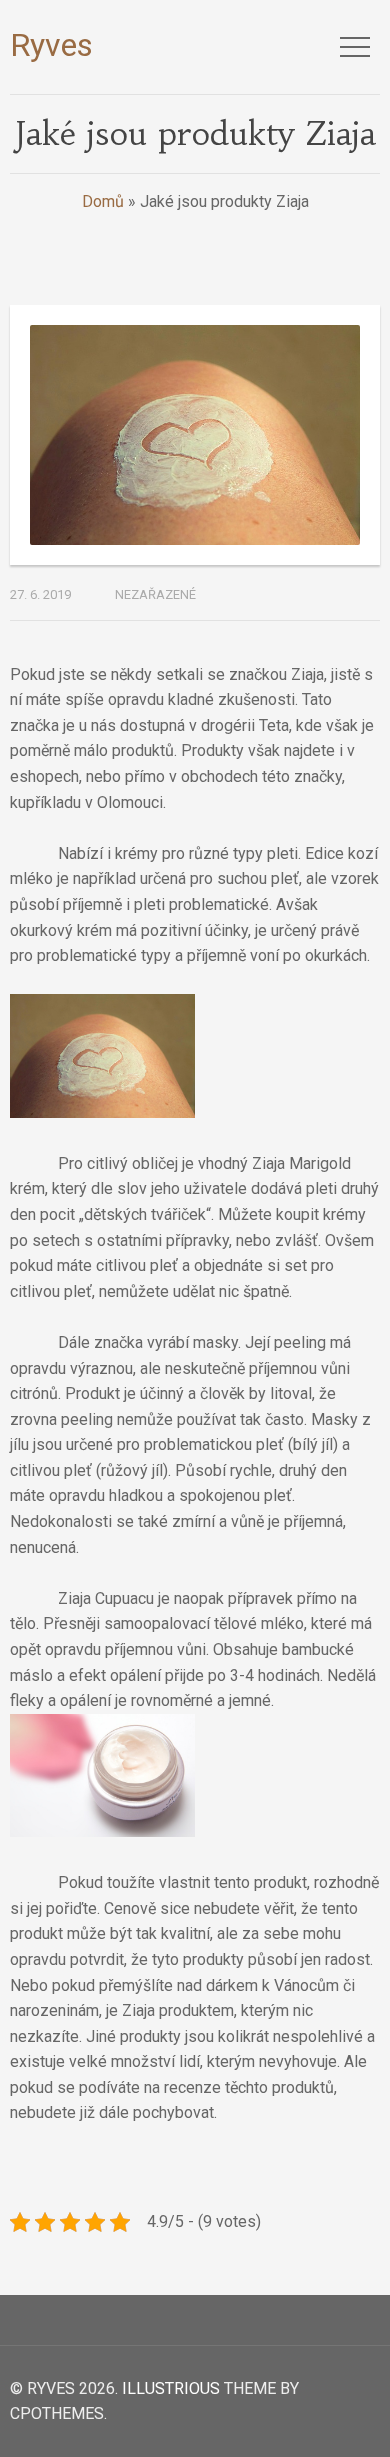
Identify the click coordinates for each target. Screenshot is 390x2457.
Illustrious (171, 2388)
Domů (103, 201)
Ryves (51, 45)
